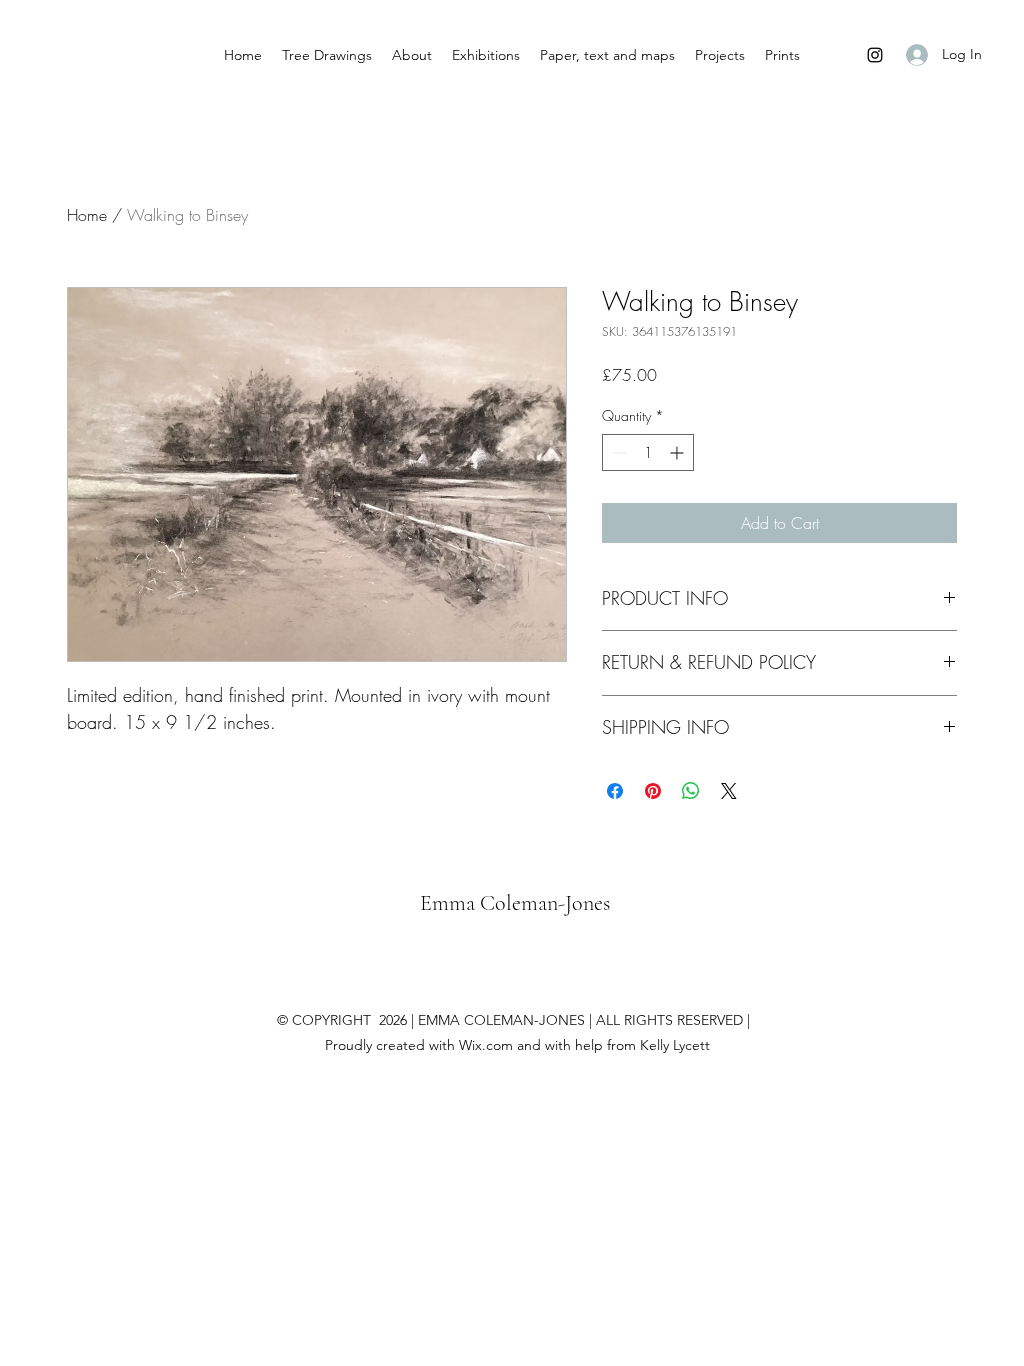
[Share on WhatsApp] (691, 791)
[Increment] (678, 452)
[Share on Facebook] (615, 791)
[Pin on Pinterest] (653, 791)
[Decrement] (617, 452)
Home (87, 215)
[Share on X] (729, 791)
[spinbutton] (648, 452)
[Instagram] (875, 55)
